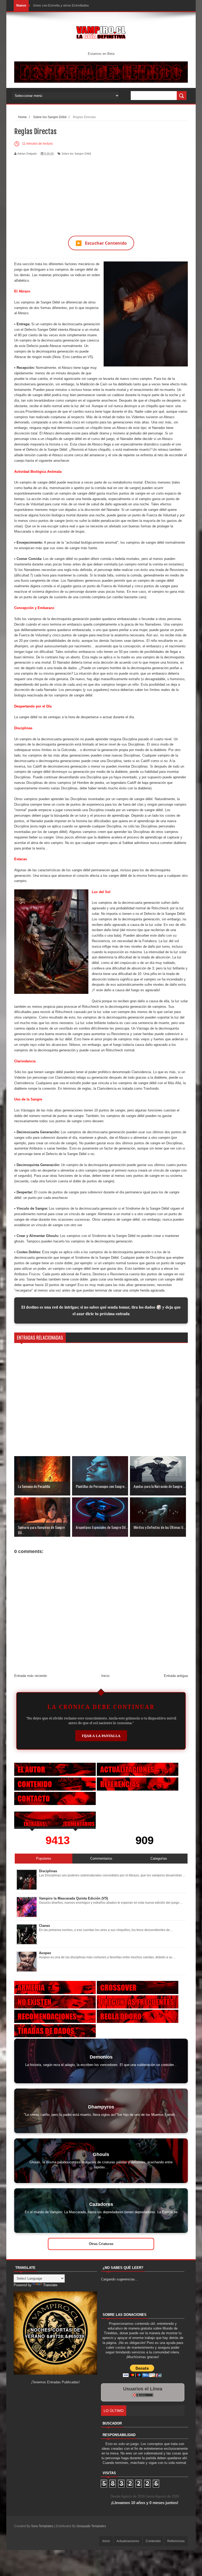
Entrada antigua (176, 1676)
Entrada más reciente (31, 1676)
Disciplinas (48, 1871)
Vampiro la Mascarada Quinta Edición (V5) (73, 1898)
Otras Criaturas (101, 2244)
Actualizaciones (128, 2541)
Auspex (45, 1953)
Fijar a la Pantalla (101, 1736)
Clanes (44, 1926)
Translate (50, 2285)
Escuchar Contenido (101, 243)
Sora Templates (42, 2526)
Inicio (105, 1676)
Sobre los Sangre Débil (76, 154)
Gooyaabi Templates (91, 2526)
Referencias (176, 2541)
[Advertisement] (101, 192)
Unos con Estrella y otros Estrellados (61, 6)
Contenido (153, 2541)
